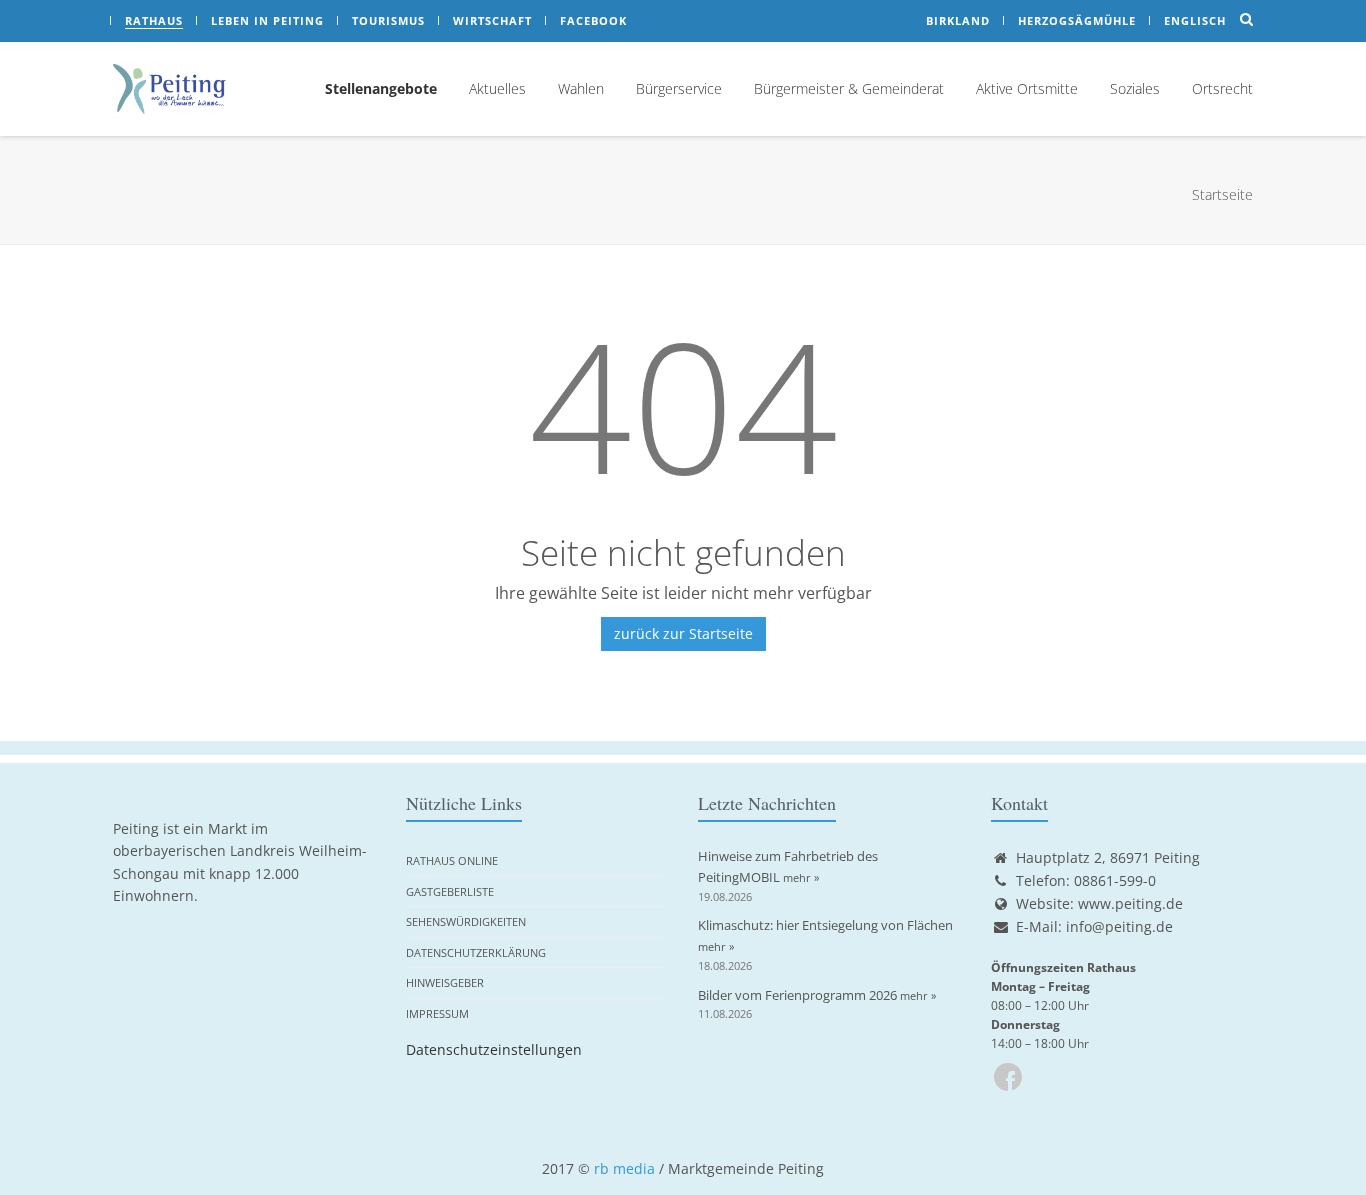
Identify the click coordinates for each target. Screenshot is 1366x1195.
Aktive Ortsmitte (1027, 88)
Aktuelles (497, 88)
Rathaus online (452, 860)
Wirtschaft (492, 20)
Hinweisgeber (445, 982)
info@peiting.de (1119, 926)
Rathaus (154, 20)
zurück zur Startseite (683, 633)
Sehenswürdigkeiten (466, 921)
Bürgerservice (679, 88)
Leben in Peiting (267, 20)
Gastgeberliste (450, 891)
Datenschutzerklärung (476, 952)
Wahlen (581, 88)
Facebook (593, 20)
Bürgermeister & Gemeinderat (849, 88)
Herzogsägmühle (1077, 20)
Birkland (958, 20)
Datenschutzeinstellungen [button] (494, 1049)
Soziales (1135, 88)
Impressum (437, 1013)
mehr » (801, 877)
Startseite (1222, 194)
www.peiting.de (1130, 903)
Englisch (1195, 20)
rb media (624, 1168)
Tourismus (388, 20)
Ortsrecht (1222, 88)
